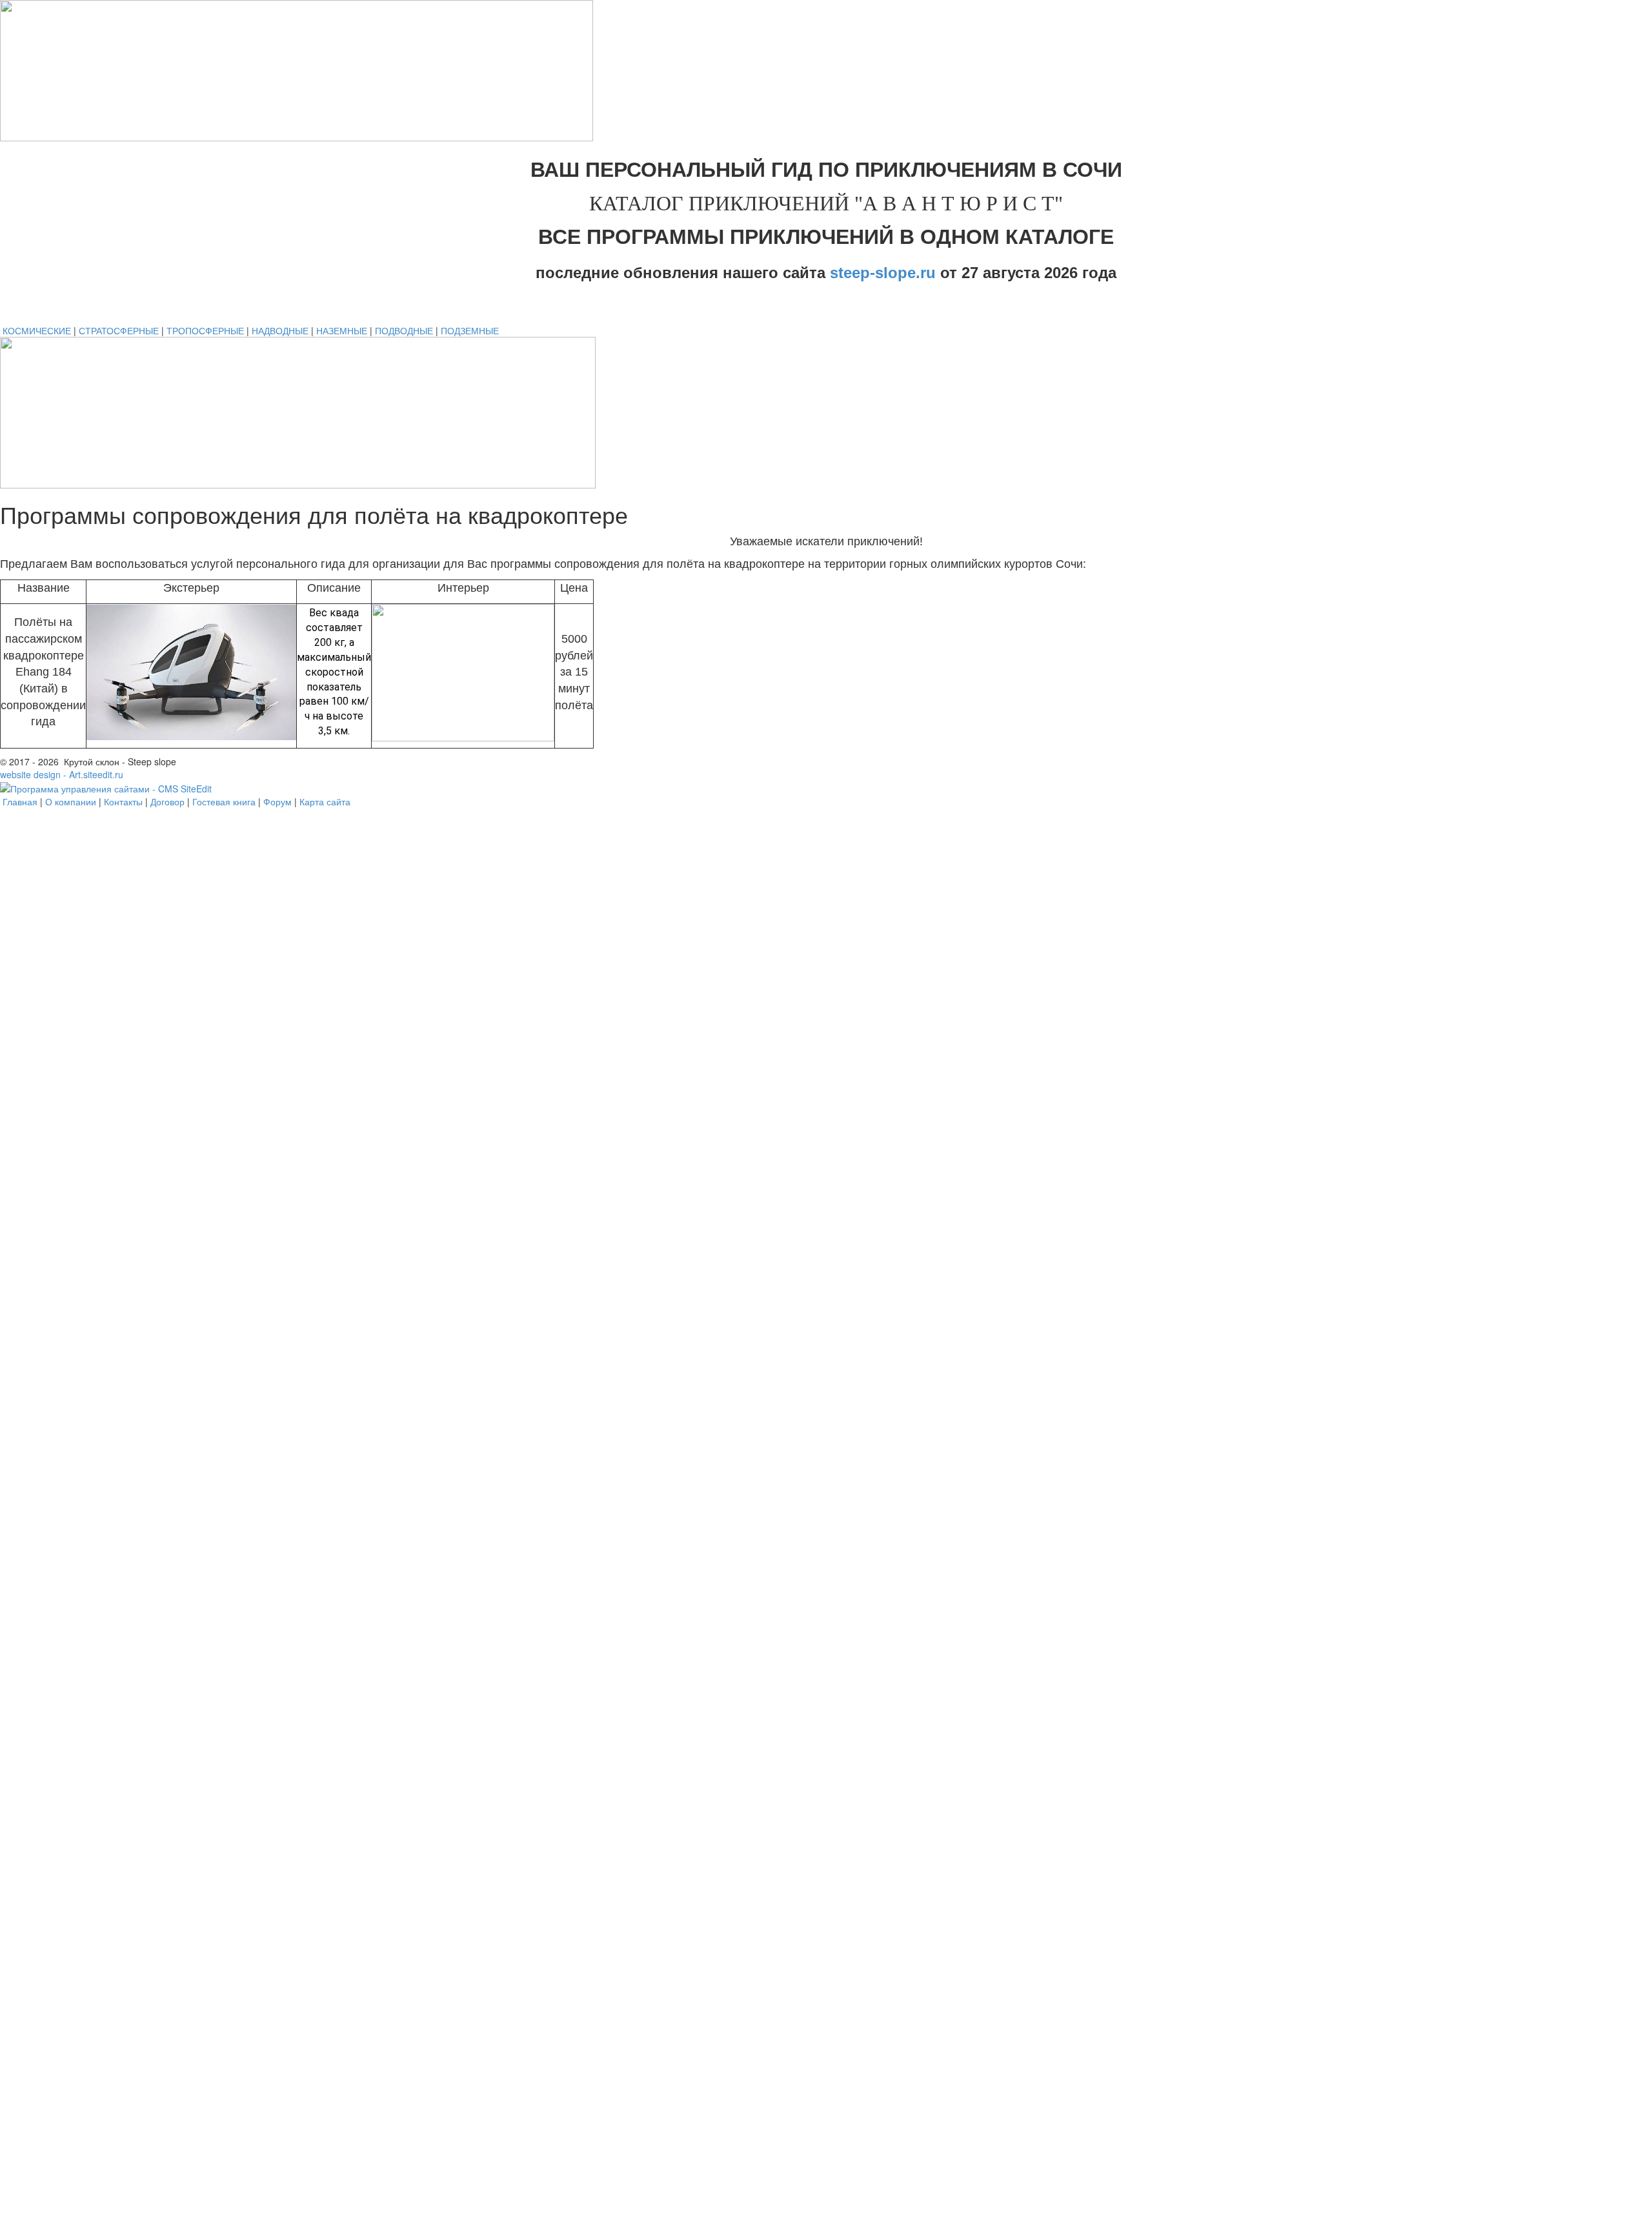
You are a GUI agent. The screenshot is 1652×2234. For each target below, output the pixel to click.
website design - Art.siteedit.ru (62, 774)
